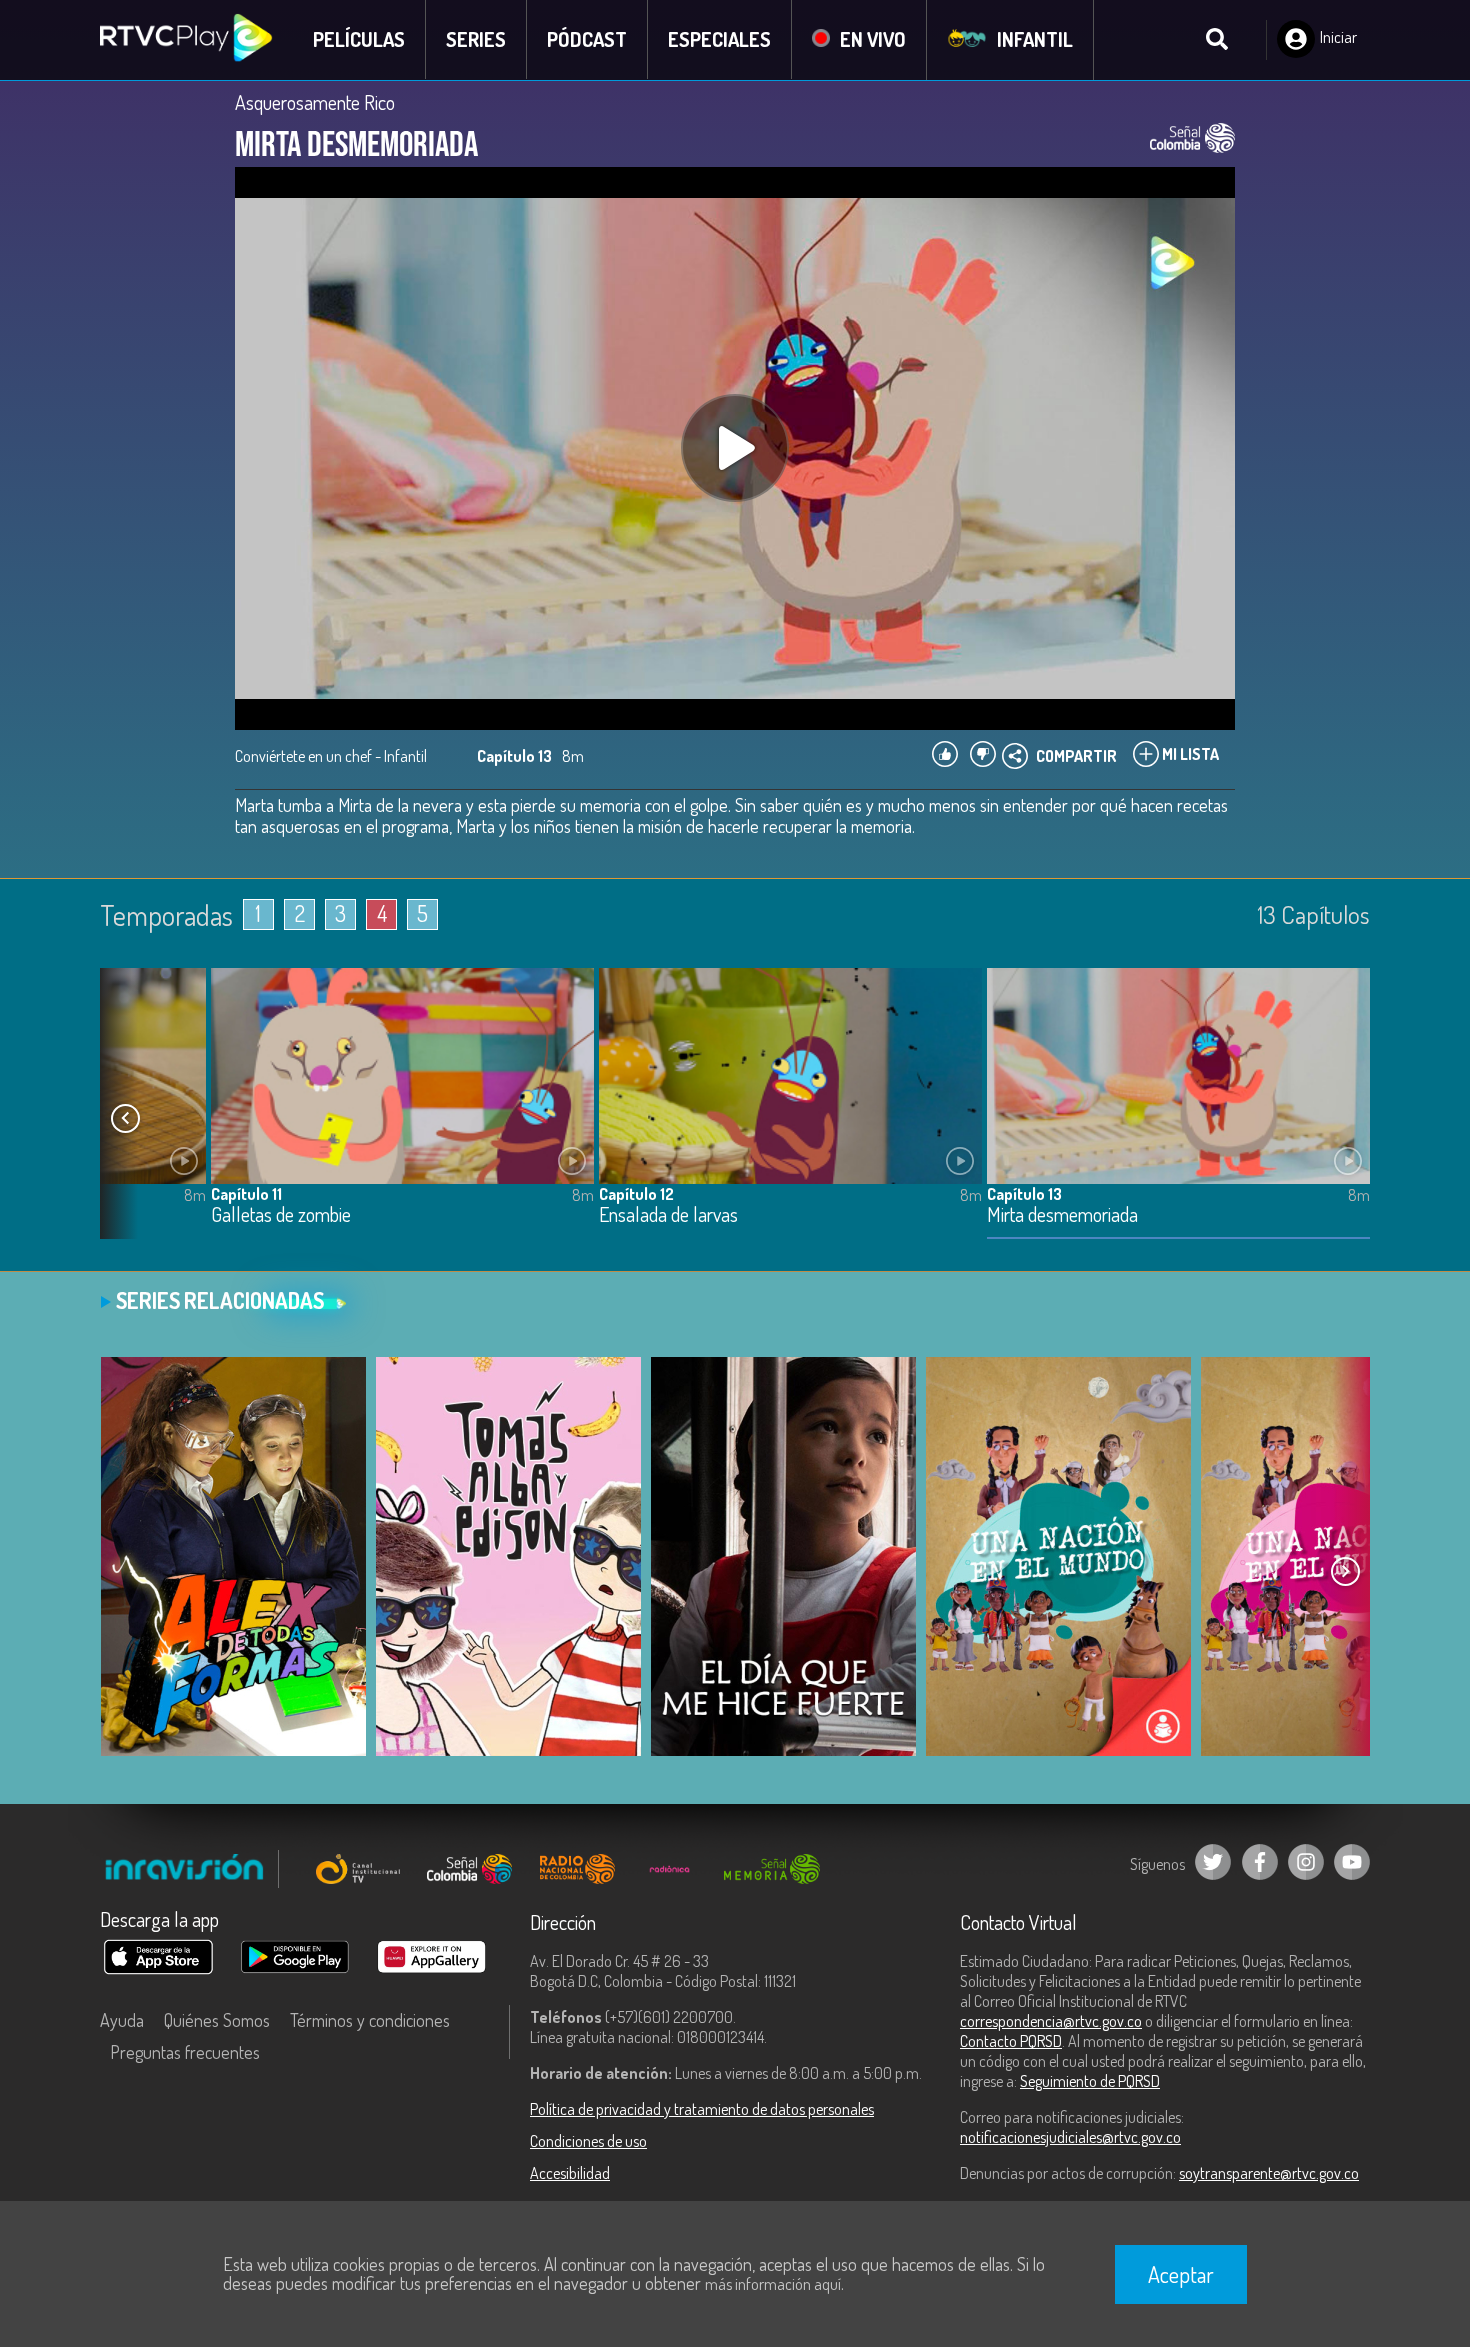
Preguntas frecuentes (185, 2052)
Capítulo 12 (636, 1194)
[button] (125, 1119)
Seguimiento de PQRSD (1090, 2081)
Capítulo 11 (246, 1194)
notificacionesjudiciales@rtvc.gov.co (1070, 2137)
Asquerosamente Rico (315, 102)
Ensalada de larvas (668, 1215)
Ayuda (122, 2020)
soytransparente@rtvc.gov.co (1269, 2173)
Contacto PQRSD (1011, 2041)
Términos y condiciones (370, 2020)
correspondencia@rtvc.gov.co (1051, 2021)
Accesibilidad (570, 2173)
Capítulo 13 (1024, 1194)
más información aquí (773, 2284)
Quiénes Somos (217, 2020)
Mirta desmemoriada (1062, 1215)
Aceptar (1181, 2274)
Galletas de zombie (281, 1215)
